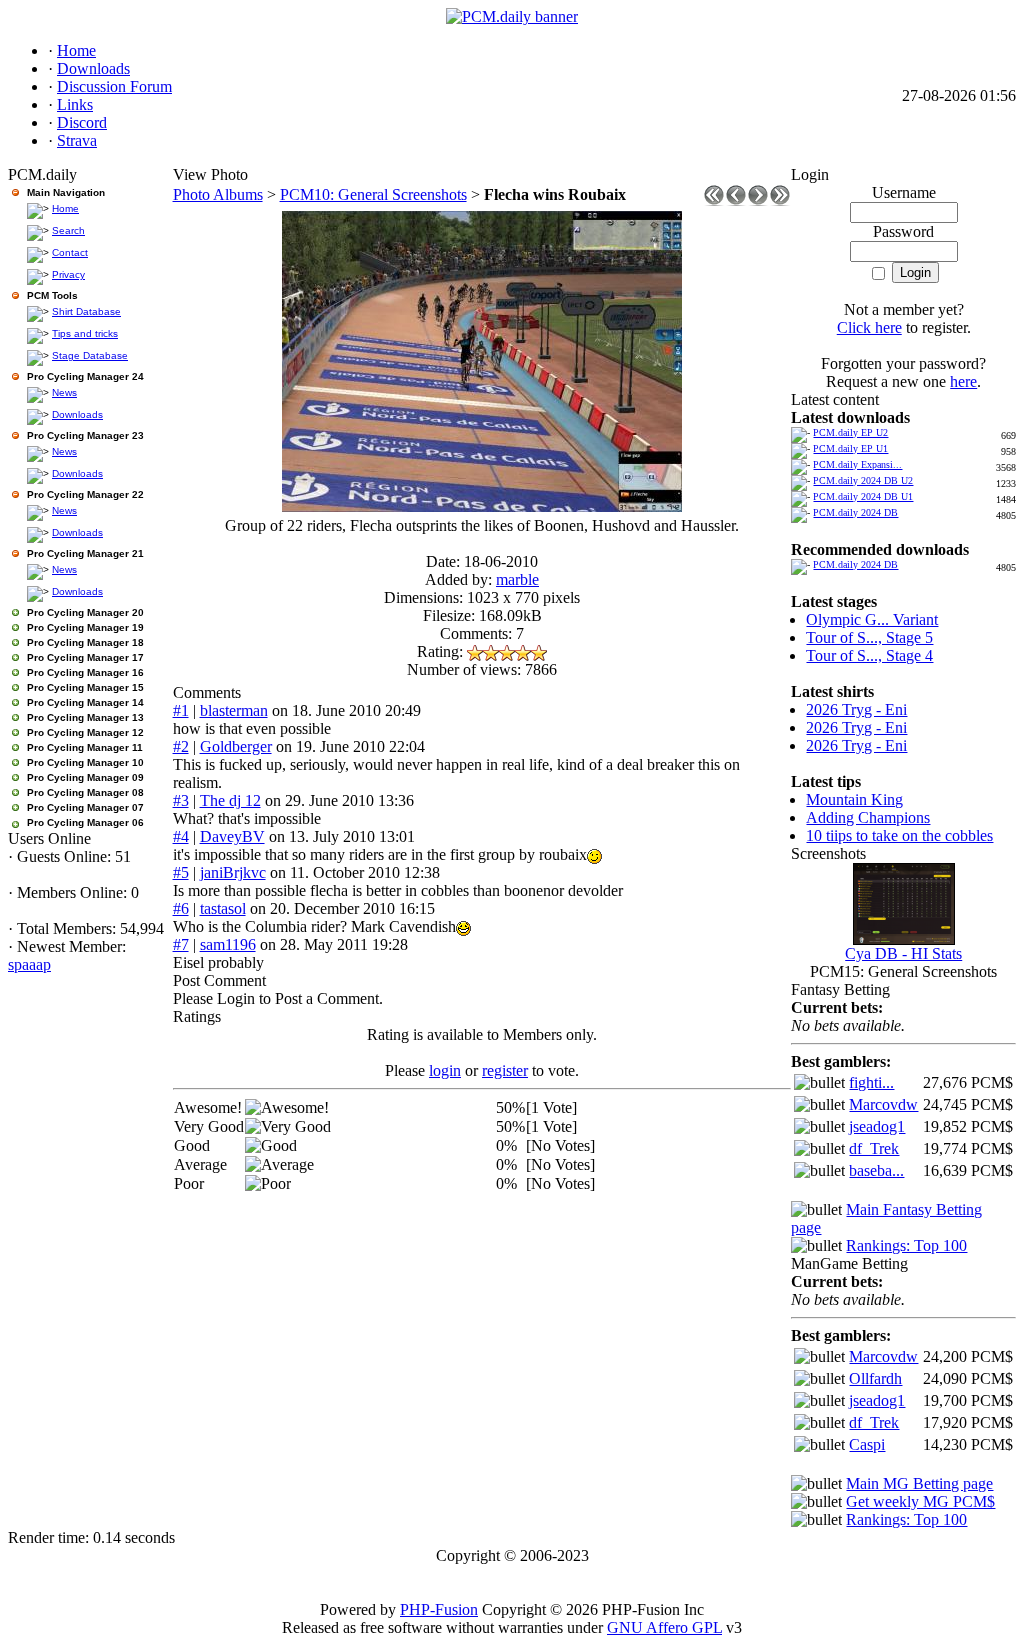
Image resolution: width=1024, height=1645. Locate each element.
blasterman (234, 710)
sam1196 (228, 944)
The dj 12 (230, 800)
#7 (181, 944)
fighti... (871, 1082)
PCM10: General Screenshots (373, 194)
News (64, 392)
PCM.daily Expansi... (857, 464)
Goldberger (236, 746)
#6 (181, 908)
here (963, 381)
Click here (869, 327)
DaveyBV (232, 836)
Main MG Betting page (919, 1483)
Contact (70, 252)
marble (517, 579)
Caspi (867, 1444)
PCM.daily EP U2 (850, 432)
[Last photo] (780, 200)
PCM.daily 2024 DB (855, 512)
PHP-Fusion (439, 1609)
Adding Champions (868, 817)
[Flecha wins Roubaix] (482, 506)
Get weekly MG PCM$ (920, 1501)
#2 (181, 746)
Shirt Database (86, 311)
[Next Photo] (758, 200)
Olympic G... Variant (872, 619)
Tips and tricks (85, 333)
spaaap (29, 964)
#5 (181, 872)
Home (65, 208)
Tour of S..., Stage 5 (869, 637)
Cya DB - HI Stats (903, 953)
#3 (181, 800)
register (505, 1070)
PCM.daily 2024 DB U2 (863, 480)
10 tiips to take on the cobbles (899, 835)
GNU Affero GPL (664, 1627)
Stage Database (90, 355)
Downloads (77, 414)
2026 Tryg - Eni (856, 709)
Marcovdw (883, 1104)
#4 (181, 836)
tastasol (223, 908)
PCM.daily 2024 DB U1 (863, 496)
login (445, 1070)
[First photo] (714, 200)
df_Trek (874, 1148)
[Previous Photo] (736, 200)
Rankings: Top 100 (906, 1245)
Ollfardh (875, 1378)
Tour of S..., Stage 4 (869, 655)
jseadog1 (877, 1126)
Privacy (68, 274)
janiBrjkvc (233, 872)
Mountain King (854, 799)
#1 (181, 710)
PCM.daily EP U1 (850, 448)
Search (68, 230)
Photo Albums (218, 194)
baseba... (876, 1170)
